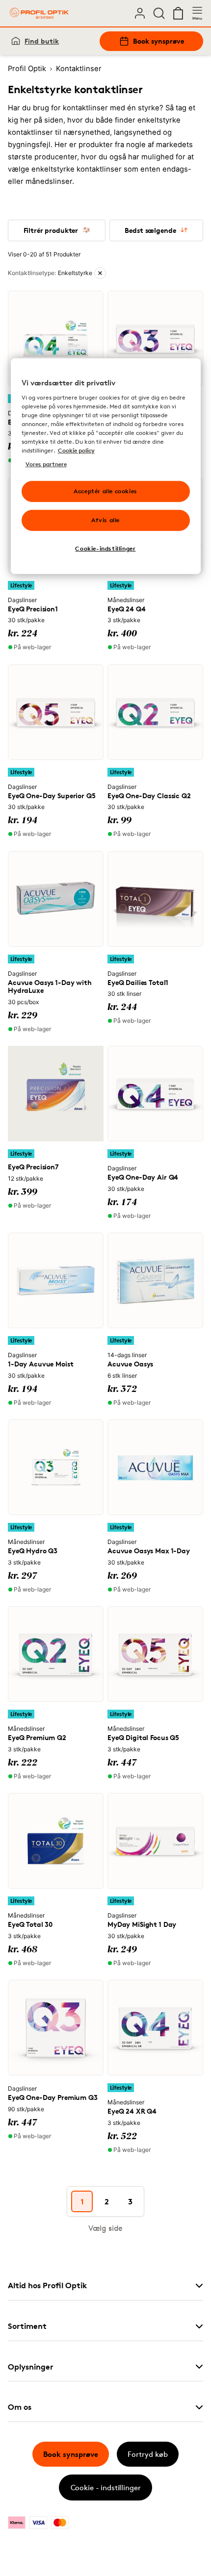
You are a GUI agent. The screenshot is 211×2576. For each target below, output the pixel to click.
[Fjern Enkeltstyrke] (100, 273)
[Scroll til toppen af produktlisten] (23, 2546)
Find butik (42, 41)
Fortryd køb (148, 2454)
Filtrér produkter (51, 230)
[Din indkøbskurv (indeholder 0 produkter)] (178, 13)
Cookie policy (76, 450)
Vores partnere (46, 464)
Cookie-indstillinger (105, 548)
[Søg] (159, 13)
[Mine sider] (140, 13)
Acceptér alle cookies (105, 491)
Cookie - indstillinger (106, 2488)
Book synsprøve (158, 41)
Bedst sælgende (150, 230)
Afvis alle (105, 520)
